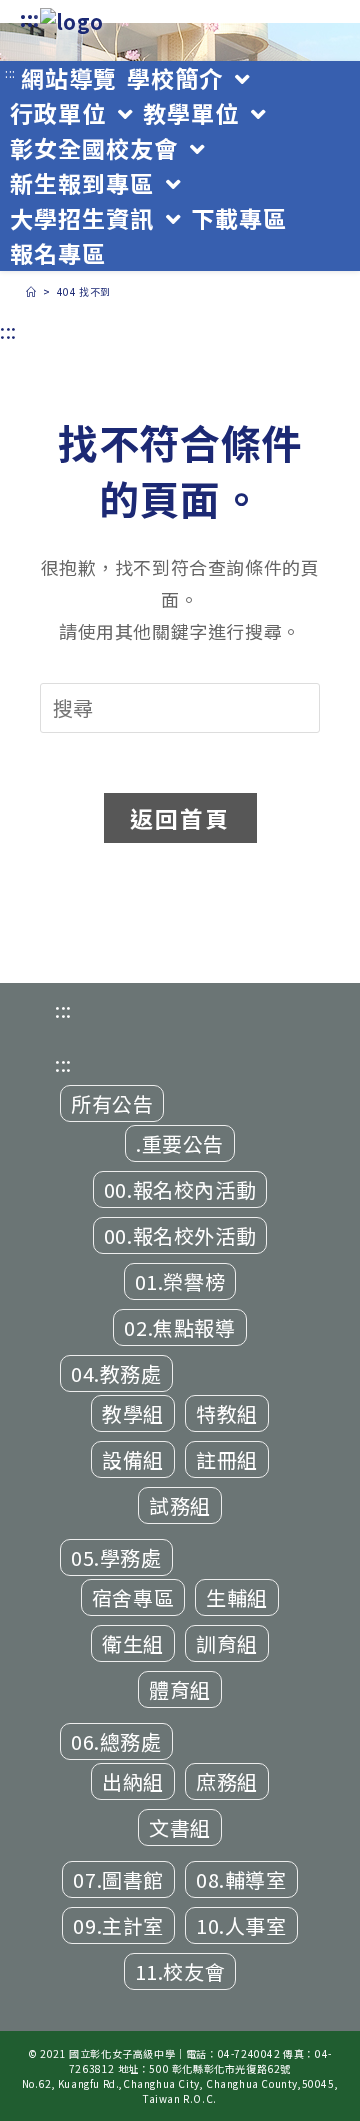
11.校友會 (180, 1971)
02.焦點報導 (179, 1327)
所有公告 (112, 1103)
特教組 (227, 1413)
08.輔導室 (241, 1879)
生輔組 (237, 1597)
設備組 (133, 1459)
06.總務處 (116, 1741)
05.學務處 (116, 1557)
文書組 (180, 1827)
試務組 (180, 1505)
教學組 (133, 1413)
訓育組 (227, 1643)
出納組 (133, 1781)
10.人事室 (241, 1925)
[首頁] (31, 291)
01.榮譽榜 (180, 1281)
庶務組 (227, 1781)
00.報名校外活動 (180, 1235)
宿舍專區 (133, 1597)
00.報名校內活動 (180, 1189)
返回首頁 (180, 818)
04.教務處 (116, 1373)
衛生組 (133, 1643)
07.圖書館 (118, 1879)
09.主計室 (118, 1925)
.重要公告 (180, 1143)
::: (30, 18)
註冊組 (227, 1459)
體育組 (180, 1689)
